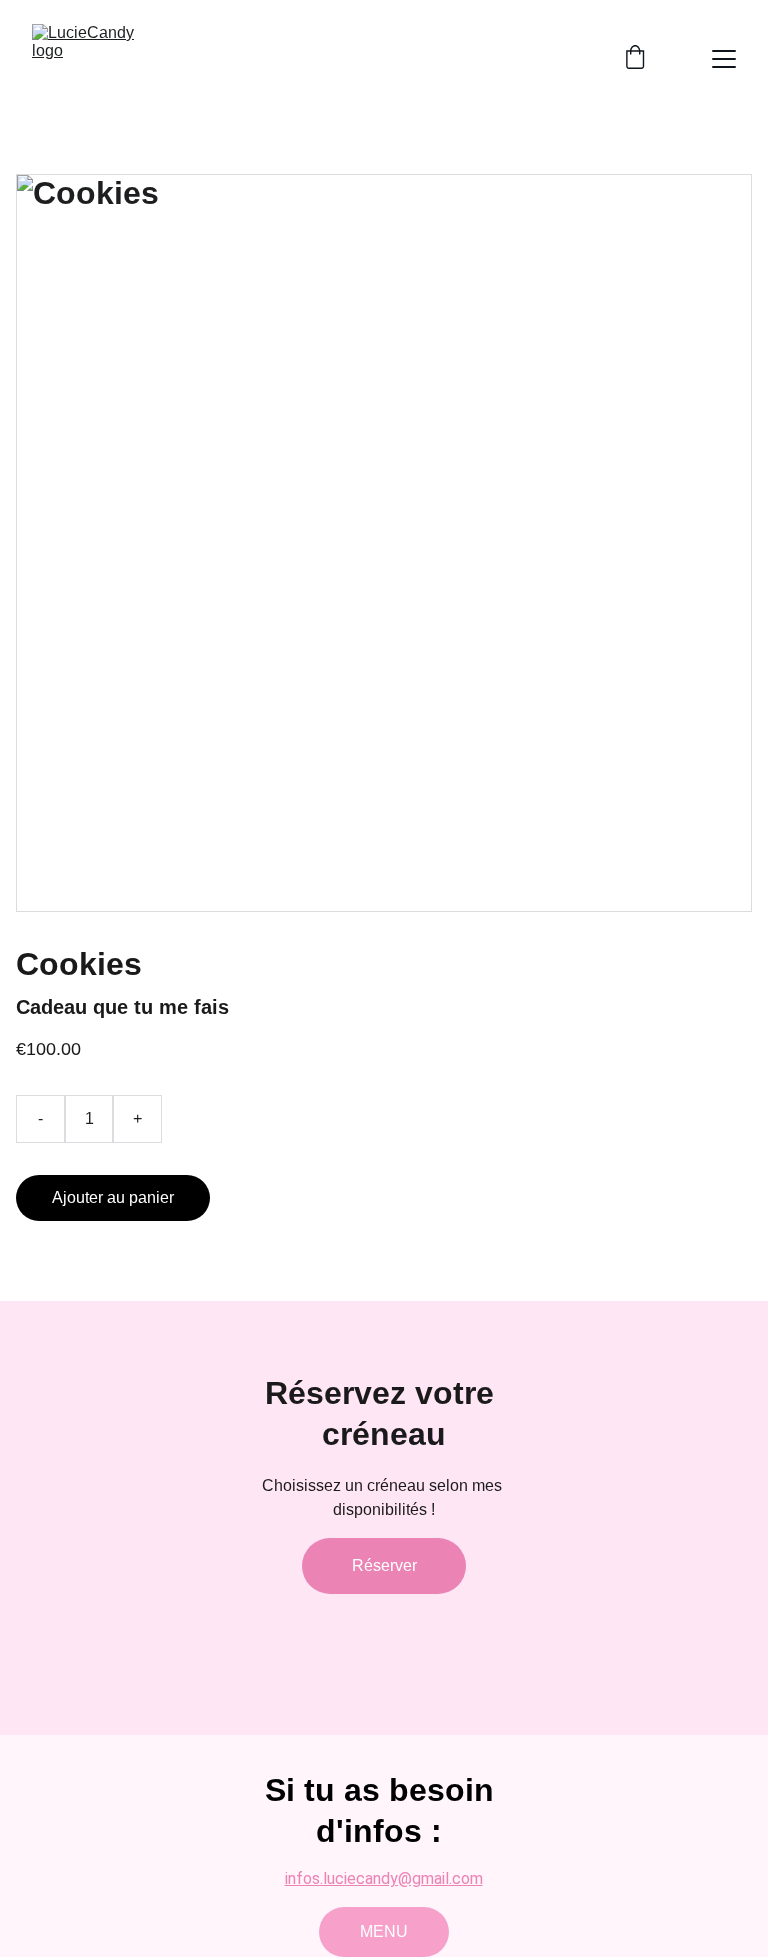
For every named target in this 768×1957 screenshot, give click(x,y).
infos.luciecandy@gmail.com (384, 1878)
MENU (384, 1931)
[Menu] (724, 59)
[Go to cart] (635, 59)
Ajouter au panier (113, 1197)
